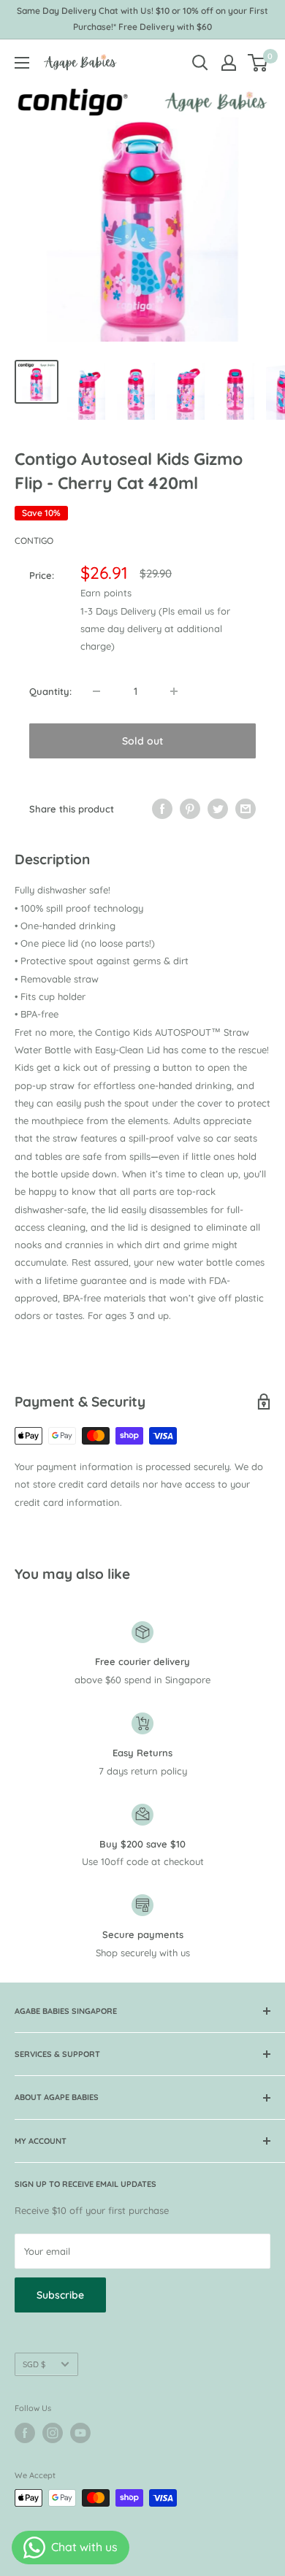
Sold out (142, 741)
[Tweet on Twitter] (218, 809)
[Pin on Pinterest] (190, 809)
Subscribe (60, 2295)
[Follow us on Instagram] (53, 2433)
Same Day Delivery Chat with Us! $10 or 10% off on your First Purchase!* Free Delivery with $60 (142, 19)
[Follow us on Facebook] (25, 2433)
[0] (258, 63)
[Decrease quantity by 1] (96, 691)
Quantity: (50, 691)
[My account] (229, 63)
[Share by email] (246, 809)
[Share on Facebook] (162, 809)
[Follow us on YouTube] (80, 2433)
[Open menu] (22, 63)
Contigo (34, 541)
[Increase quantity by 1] (174, 691)
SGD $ (34, 2364)
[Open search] (200, 63)
